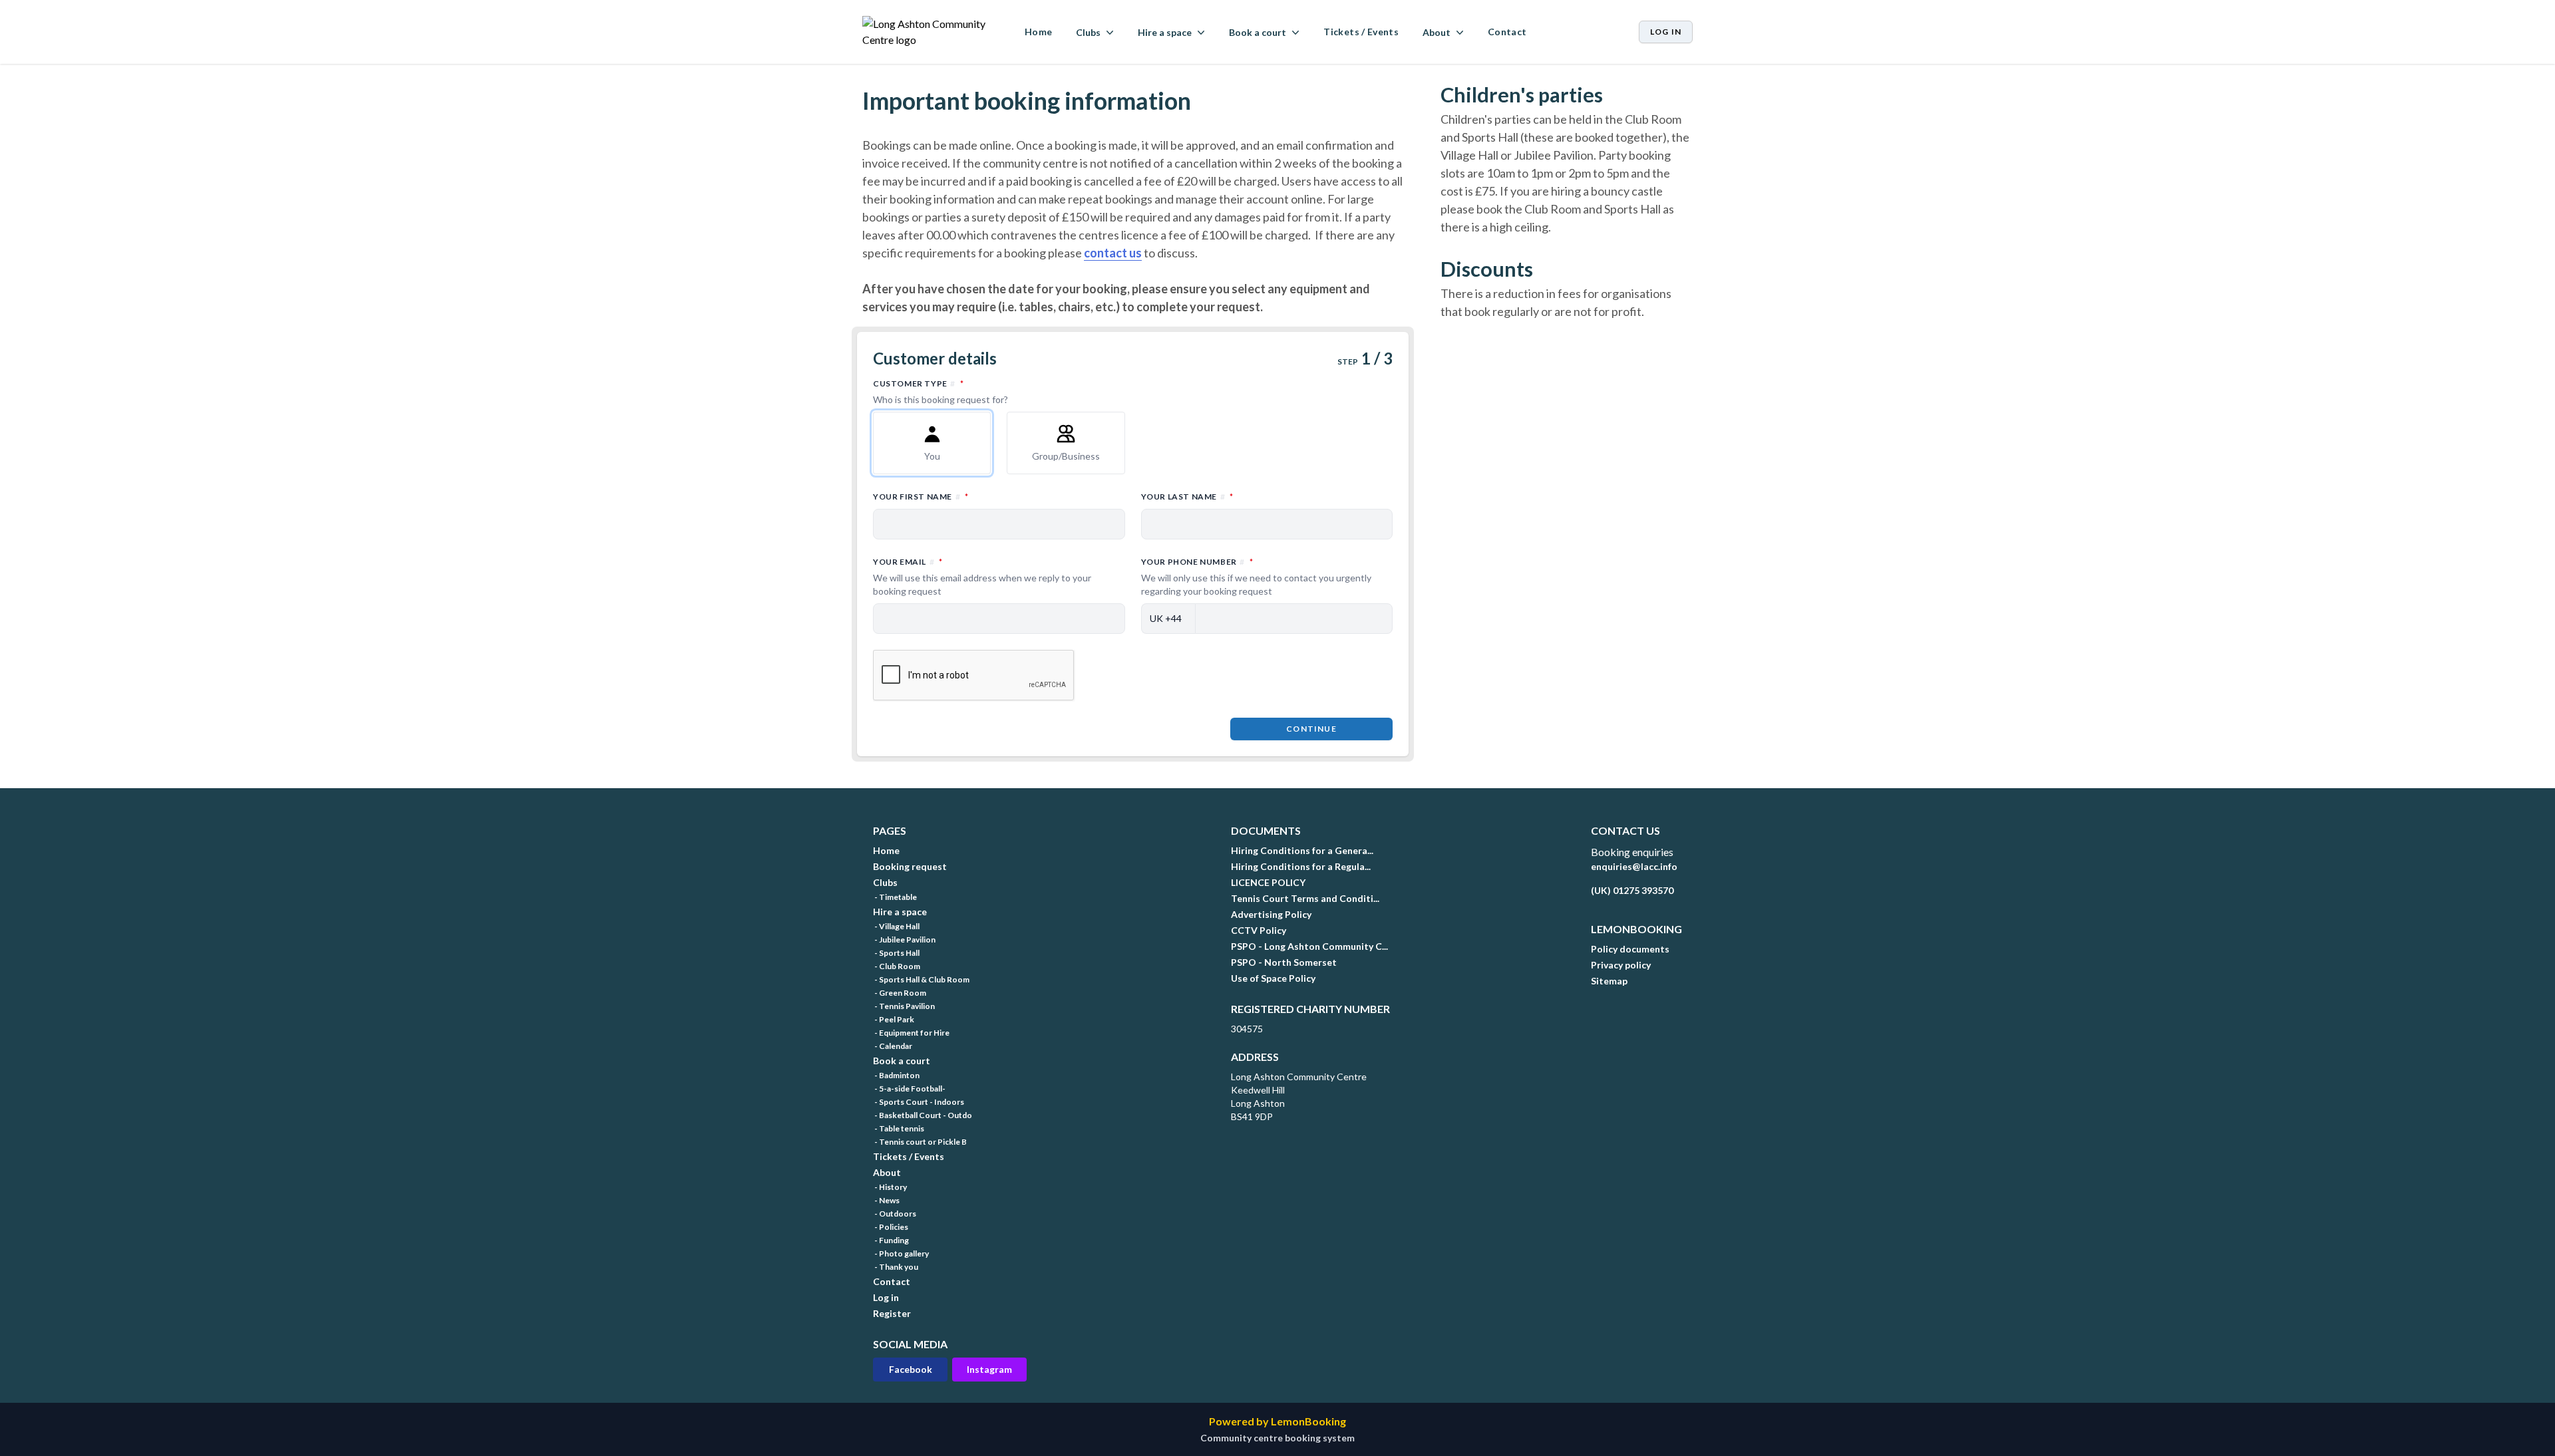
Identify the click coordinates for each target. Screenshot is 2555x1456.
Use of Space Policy (1273, 978)
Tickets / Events (1361, 32)
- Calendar (893, 1046)
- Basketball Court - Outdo (923, 1115)
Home (1038, 32)
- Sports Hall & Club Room (921, 979)
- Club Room (897, 966)
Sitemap (1609, 981)
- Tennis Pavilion (904, 1006)
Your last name (1246, 496)
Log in (1666, 32)
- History (890, 1187)
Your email (982, 576)
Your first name (979, 496)
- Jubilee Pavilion (904, 940)
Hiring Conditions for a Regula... (1301, 866)
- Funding (891, 1240)
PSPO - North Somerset (1284, 962)
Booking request (910, 866)
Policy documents (1630, 949)
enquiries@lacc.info (1634, 866)
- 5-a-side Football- (909, 1089)
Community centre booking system (1277, 1438)
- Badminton (896, 1075)
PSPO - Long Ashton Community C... (1309, 946)
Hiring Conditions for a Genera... (1302, 850)
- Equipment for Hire (911, 1033)
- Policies (891, 1227)
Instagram (989, 1369)
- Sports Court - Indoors (919, 1102)
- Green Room (900, 993)
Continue (1311, 729)
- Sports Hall (896, 953)
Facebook (911, 1369)
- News (886, 1200)
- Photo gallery (901, 1253)
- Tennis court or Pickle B (920, 1142)
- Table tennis (899, 1128)
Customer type (977, 391)
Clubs (885, 882)
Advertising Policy (1271, 914)
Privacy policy (1621, 965)
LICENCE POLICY (1268, 882)
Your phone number (1256, 576)
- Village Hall (896, 926)
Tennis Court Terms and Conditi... (1305, 898)
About (887, 1172)
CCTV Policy (1259, 930)
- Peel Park (894, 1019)
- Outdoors (895, 1214)
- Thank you (896, 1267)
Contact (1507, 32)
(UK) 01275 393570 (1632, 890)
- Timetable (895, 897)
